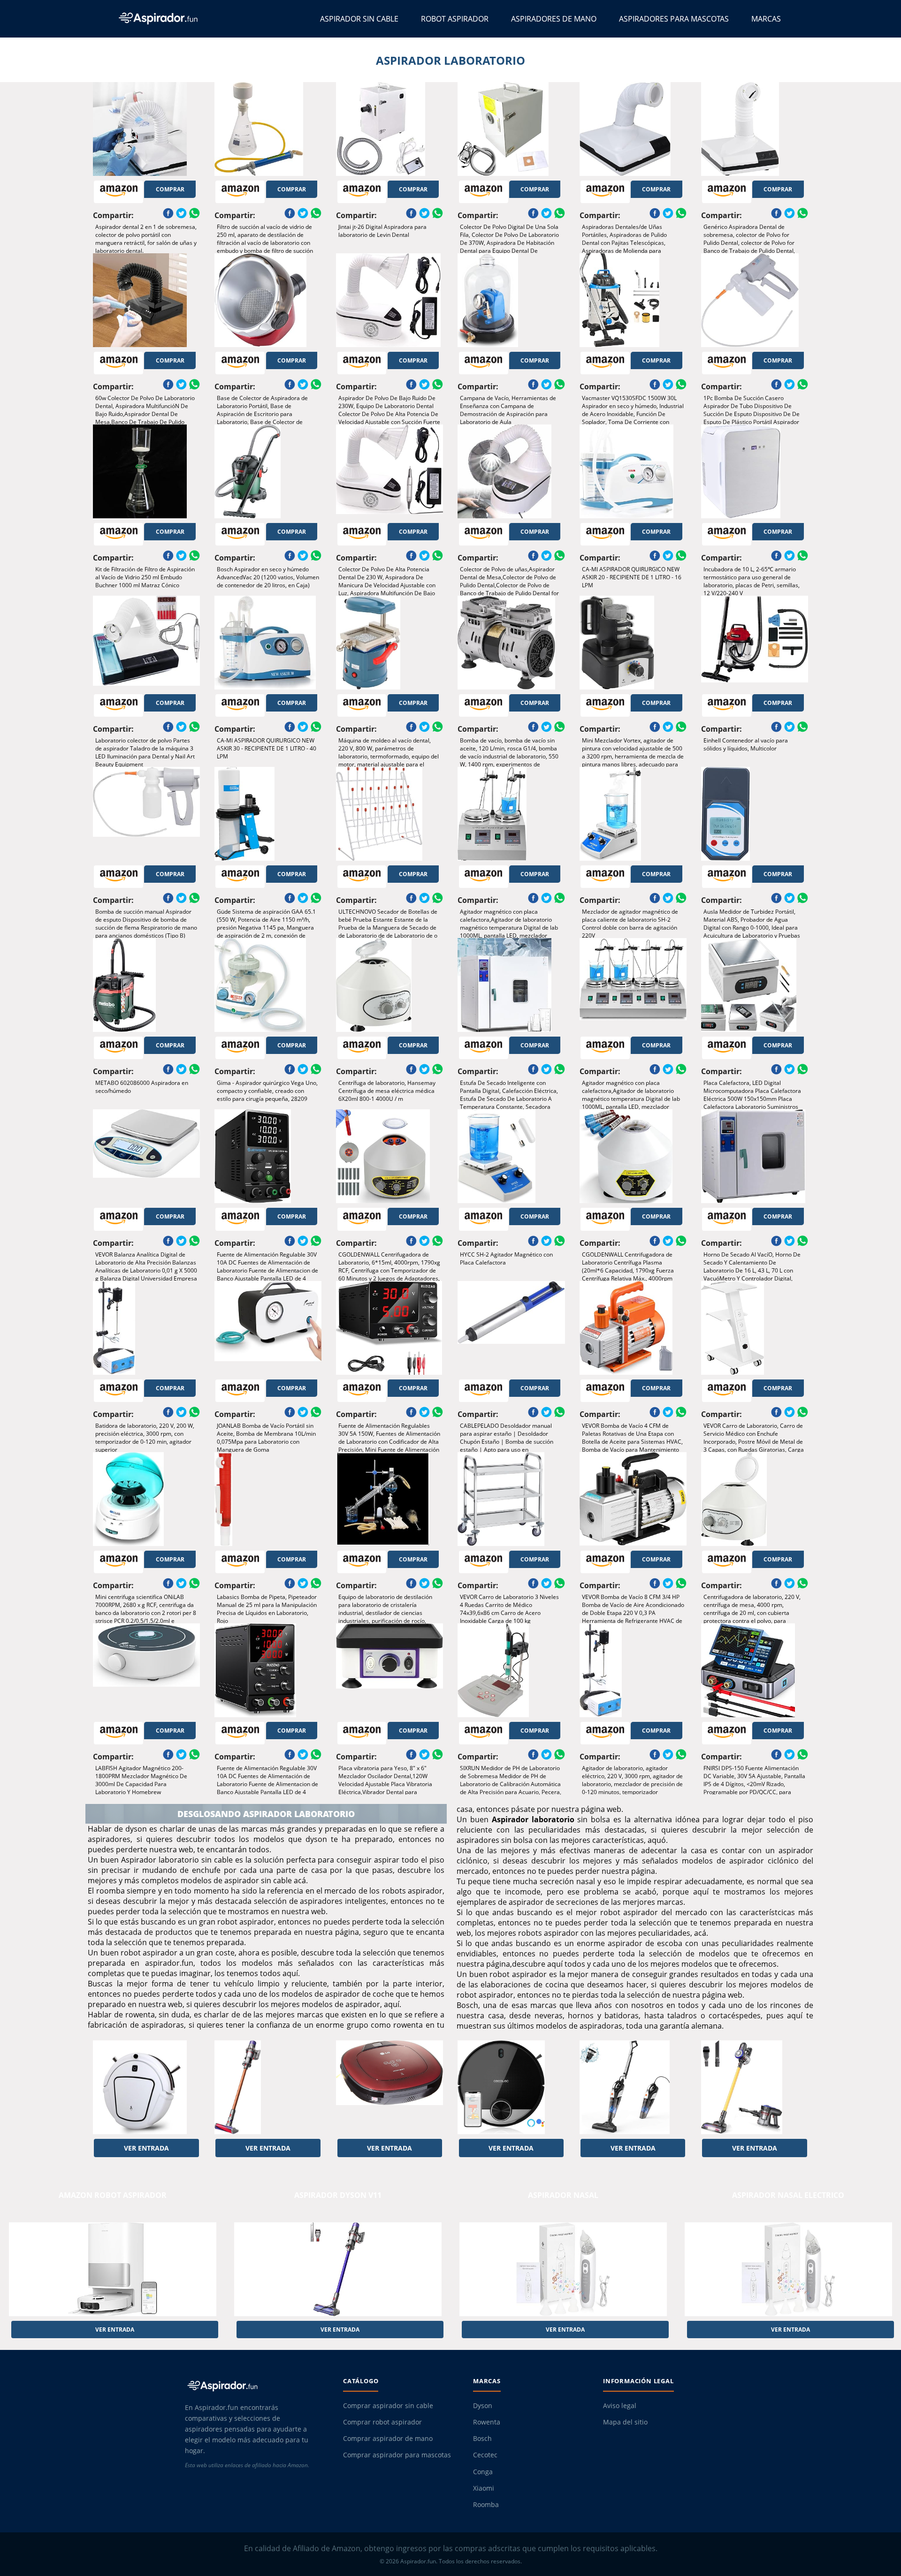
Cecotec (485, 2455)
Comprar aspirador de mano (388, 2439)
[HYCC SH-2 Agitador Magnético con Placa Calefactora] (511, 1156)
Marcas (766, 19)
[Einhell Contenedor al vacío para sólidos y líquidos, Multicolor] (755, 643)
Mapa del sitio (625, 2422)
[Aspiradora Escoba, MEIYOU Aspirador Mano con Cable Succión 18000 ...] (633, 2087)
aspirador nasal (563, 2195)
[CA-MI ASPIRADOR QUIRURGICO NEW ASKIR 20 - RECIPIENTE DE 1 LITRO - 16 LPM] (633, 471)
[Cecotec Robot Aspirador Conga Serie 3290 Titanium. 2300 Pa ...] (511, 2087)
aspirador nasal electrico (788, 2195)
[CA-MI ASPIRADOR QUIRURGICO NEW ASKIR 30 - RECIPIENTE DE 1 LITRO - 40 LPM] (268, 643)
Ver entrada (146, 2148)
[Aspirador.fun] (256, 2386)
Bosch (482, 2439)
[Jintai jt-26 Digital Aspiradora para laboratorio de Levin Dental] (389, 129)
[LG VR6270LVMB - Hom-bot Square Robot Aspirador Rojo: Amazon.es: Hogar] (389, 2087)
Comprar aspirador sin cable (388, 2406)
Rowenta (487, 2422)
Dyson (483, 2406)
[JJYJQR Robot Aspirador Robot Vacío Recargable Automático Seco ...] (146, 2087)
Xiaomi (484, 2488)
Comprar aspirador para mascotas (397, 2455)
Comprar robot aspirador (382, 2422)
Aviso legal (620, 2406)
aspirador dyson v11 (338, 2195)
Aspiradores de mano (554, 19)
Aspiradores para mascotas (674, 19)
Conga (483, 2472)
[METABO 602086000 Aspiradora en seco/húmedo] (146, 985)
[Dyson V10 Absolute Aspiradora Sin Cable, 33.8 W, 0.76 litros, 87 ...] (268, 2087)
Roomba (486, 2505)
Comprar (170, 189)
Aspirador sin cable (359, 19)
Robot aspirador (455, 19)
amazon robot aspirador (113, 2195)
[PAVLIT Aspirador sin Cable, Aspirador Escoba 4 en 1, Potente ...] (755, 2087)
